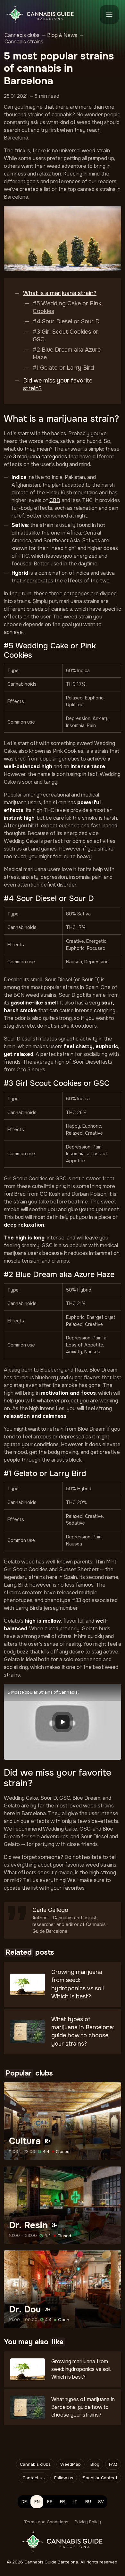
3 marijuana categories (40, 457)
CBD (55, 500)
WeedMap (71, 2464)
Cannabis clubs (35, 2464)
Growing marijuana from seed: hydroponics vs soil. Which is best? (81, 2369)
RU (88, 2502)
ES (50, 2502)
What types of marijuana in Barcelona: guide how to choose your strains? (83, 2407)
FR (63, 2502)
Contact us (33, 2478)
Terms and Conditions (46, 2522)
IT (75, 2502)
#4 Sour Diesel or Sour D (66, 321)
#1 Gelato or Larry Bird (63, 368)
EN (37, 2502)
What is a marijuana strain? (60, 293)
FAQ (113, 2464)
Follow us (64, 2478)
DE (24, 2502)
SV (101, 2502)
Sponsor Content (100, 2478)
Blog (95, 2464)
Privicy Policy (88, 2522)
